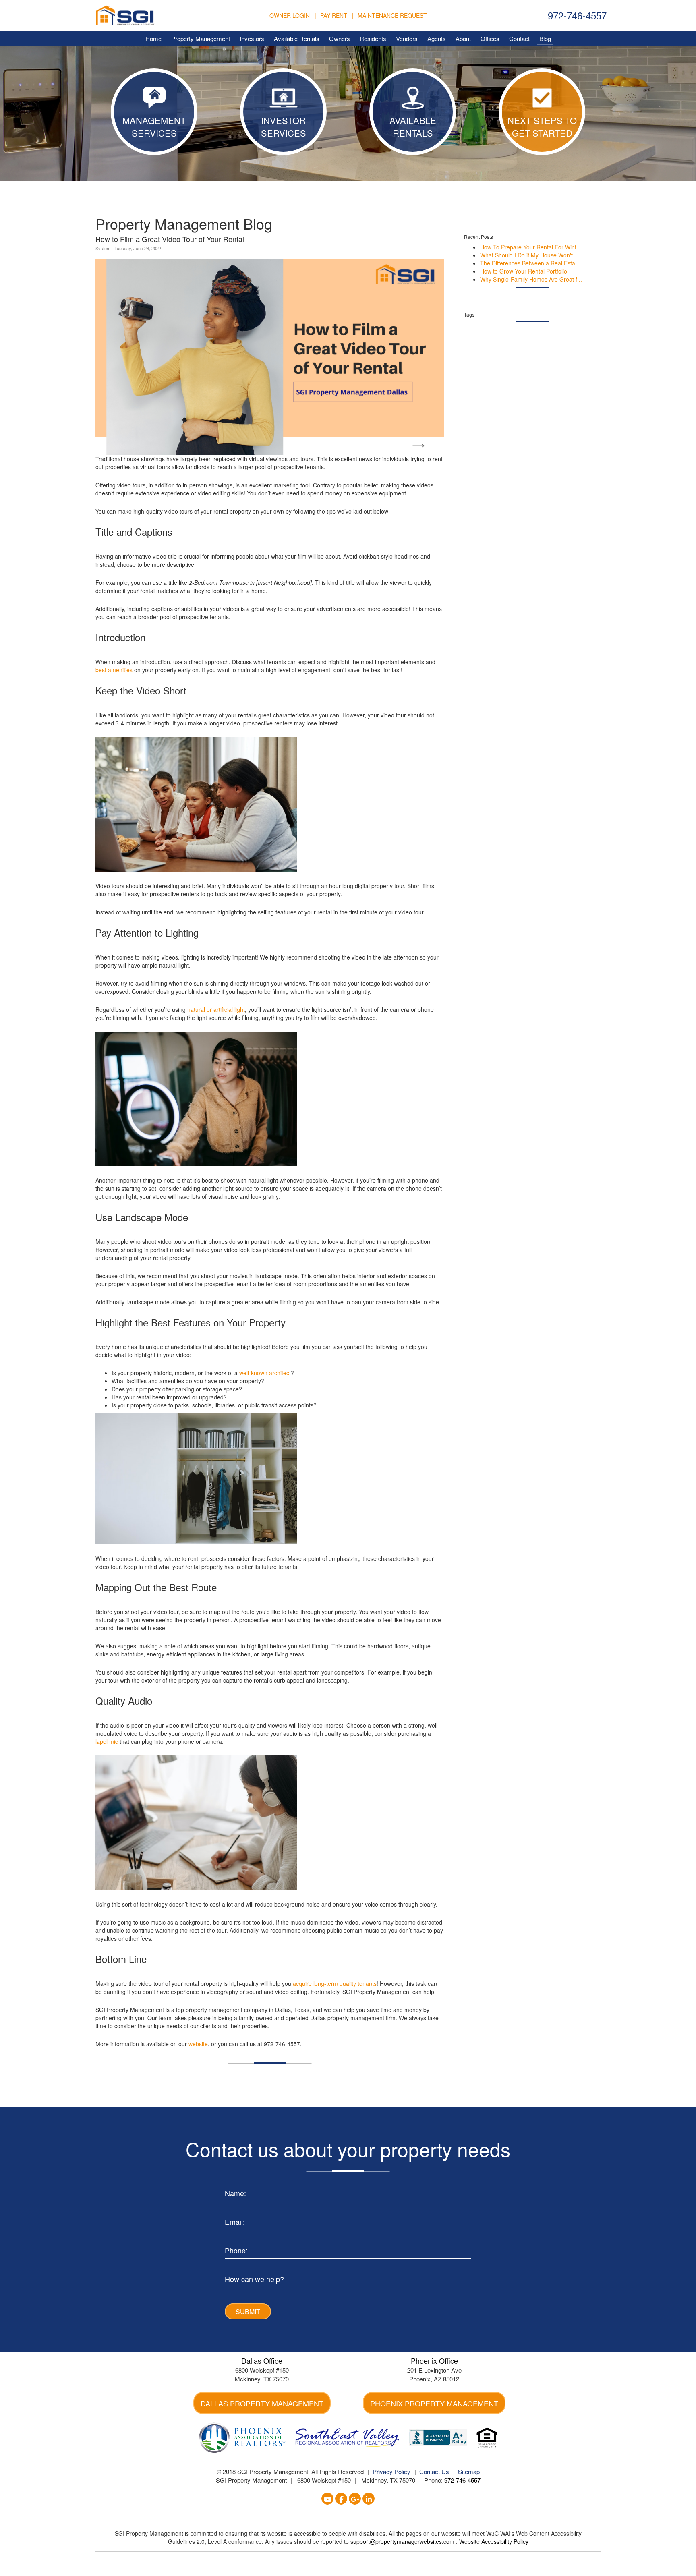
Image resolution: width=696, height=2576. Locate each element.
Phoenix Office (434, 2360)
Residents (373, 38)
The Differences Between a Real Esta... (530, 263)
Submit (248, 2312)
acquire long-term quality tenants (335, 1983)
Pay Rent (334, 15)
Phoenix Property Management (434, 2403)
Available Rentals (297, 38)
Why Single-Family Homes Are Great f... (531, 279)
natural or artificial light (216, 1009)
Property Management (201, 38)
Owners (340, 38)
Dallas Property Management (262, 2403)
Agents (437, 38)
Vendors (407, 38)
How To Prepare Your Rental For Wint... (531, 247)
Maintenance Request (392, 15)
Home (153, 38)
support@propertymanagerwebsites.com (403, 2541)
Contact (519, 38)
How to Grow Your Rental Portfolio (524, 271)
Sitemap (469, 2471)
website (198, 2044)
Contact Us (434, 2471)
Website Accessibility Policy (494, 2541)
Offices (490, 38)
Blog (545, 38)
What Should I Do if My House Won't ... (530, 255)
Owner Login (290, 15)
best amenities (114, 670)
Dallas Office (262, 2360)
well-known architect (265, 1373)
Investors (252, 38)
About (463, 38)
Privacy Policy (391, 2471)
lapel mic (107, 1741)
